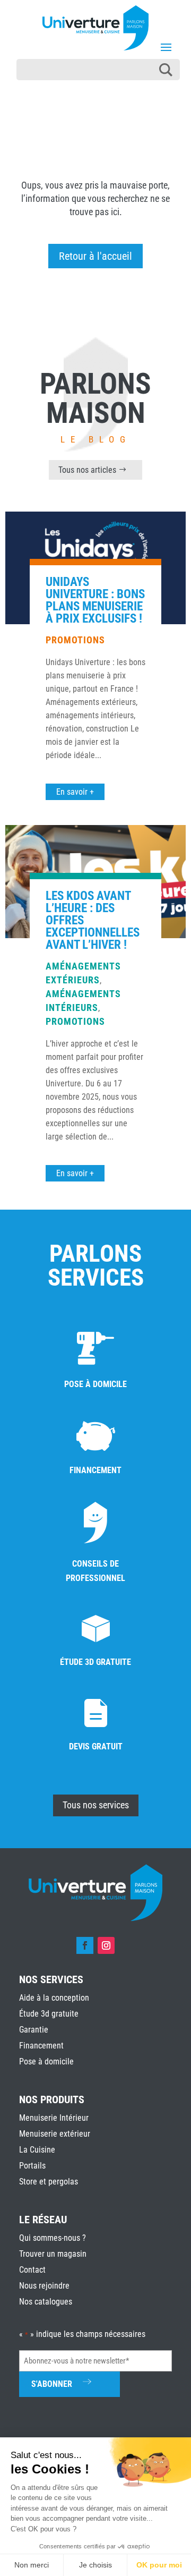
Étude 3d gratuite (49, 2014)
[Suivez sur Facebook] (85, 1945)
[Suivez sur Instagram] (106, 1945)
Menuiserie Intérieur (54, 2118)
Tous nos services (96, 1805)
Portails (32, 2166)
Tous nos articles (87, 470)
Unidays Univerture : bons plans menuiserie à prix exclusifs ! (95, 600)
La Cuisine (37, 2150)
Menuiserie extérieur (55, 2134)
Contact (32, 2270)
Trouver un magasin (53, 2254)
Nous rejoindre (44, 2286)
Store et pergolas (49, 2182)
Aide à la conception (54, 1998)
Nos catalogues (46, 2302)
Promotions (75, 640)
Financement (41, 2046)
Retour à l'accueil (95, 256)
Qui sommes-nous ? (53, 2238)
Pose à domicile (46, 2061)
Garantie (34, 2030)
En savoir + (75, 792)
